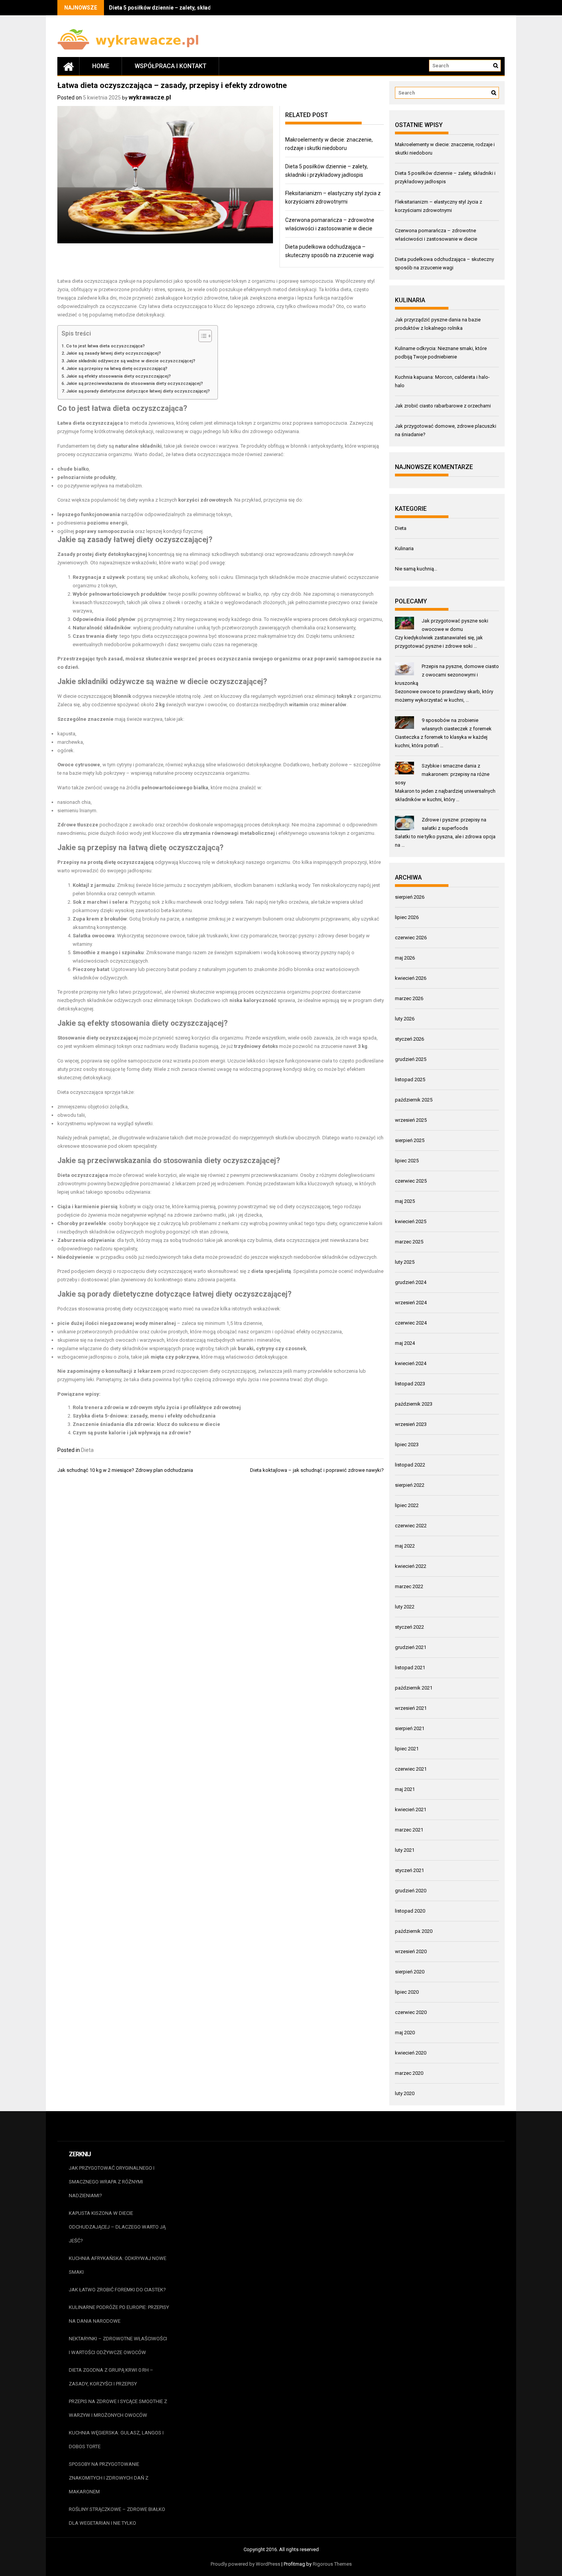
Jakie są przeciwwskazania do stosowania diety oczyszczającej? (135, 383)
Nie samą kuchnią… (416, 569)
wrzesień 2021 (411, 1708)
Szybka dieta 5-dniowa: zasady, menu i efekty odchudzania (144, 1416)
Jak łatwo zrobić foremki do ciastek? (117, 2290)
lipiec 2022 (407, 1505)
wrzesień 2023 (411, 1424)
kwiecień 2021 (411, 1809)
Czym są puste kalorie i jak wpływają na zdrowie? (132, 1433)
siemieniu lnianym (77, 811)
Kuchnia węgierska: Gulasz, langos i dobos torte (116, 2440)
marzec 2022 (409, 1586)
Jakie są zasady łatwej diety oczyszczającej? (114, 353)
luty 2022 (405, 1607)
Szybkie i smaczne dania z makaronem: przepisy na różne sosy (442, 774)
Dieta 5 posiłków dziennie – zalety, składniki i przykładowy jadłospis (195, 8)
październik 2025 (414, 1100)
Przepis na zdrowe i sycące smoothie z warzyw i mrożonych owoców (118, 2408)
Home (101, 66)
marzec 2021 (409, 1830)
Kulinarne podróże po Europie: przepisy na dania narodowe (119, 2314)
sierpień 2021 (410, 1728)
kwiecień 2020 (411, 2053)
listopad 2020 (410, 1911)
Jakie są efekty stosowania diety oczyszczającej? (119, 376)
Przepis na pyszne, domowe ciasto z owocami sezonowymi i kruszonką (447, 675)
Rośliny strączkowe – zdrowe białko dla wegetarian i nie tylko (117, 2516)
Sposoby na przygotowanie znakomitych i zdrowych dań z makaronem (109, 2478)
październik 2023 (414, 1404)
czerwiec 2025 (411, 1181)
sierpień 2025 (410, 1140)
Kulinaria (404, 548)
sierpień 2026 (410, 897)
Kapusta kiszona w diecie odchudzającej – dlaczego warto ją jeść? (117, 2227)
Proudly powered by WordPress (245, 2564)
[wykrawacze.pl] (68, 66)
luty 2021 (405, 1850)
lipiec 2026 (407, 917)
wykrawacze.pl (150, 97)
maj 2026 (405, 958)
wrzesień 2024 (411, 1303)
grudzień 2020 (411, 1891)
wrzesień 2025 (411, 1120)
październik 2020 (414, 1931)
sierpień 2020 (410, 1972)
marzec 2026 (409, 998)
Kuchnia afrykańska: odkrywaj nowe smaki (118, 2265)
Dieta (87, 1450)
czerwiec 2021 (411, 1769)
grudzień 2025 (411, 1059)
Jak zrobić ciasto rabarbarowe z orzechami (443, 406)
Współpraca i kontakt (171, 66)
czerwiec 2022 (411, 1526)
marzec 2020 (409, 2073)
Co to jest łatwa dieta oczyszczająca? (106, 346)
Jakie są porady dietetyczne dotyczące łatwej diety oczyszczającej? (138, 391)
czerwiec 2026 (411, 938)
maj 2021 (405, 1789)
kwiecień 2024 (411, 1363)
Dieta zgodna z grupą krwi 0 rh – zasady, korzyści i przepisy (111, 2377)
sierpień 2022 (410, 1485)
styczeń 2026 (409, 1039)
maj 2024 (405, 1343)
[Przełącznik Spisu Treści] (201, 336)
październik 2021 (414, 1688)
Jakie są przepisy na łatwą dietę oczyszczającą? (117, 368)
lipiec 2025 (407, 1161)
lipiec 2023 (407, 1444)
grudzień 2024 (411, 1282)
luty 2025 (405, 1262)
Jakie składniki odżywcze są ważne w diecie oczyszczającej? (131, 361)
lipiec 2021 (407, 1749)
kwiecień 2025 (411, 1221)
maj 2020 (405, 2033)
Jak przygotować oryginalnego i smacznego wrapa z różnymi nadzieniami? (112, 2182)
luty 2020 (405, 2093)
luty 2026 (405, 1019)
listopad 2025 (410, 1079)
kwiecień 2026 (411, 978)
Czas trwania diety (95, 636)
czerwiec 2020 (411, 2012)
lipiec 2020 (407, 1992)
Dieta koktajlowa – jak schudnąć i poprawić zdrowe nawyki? (317, 1470)
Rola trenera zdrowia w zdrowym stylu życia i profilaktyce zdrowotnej (157, 1407)
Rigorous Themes (332, 2564)
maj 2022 (405, 1546)
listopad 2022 (410, 1465)
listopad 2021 (410, 1668)
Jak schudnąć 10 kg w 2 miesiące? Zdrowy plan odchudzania (125, 1470)
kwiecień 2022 (411, 1566)
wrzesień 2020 (411, 1951)
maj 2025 (405, 1201)
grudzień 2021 (411, 1647)
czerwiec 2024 (411, 1323)
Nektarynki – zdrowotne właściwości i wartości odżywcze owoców (118, 2345)
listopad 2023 (410, 1384)
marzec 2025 (409, 1242)
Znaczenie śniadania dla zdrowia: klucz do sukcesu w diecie (146, 1424)
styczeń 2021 (409, 1870)
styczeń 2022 (409, 1627)
